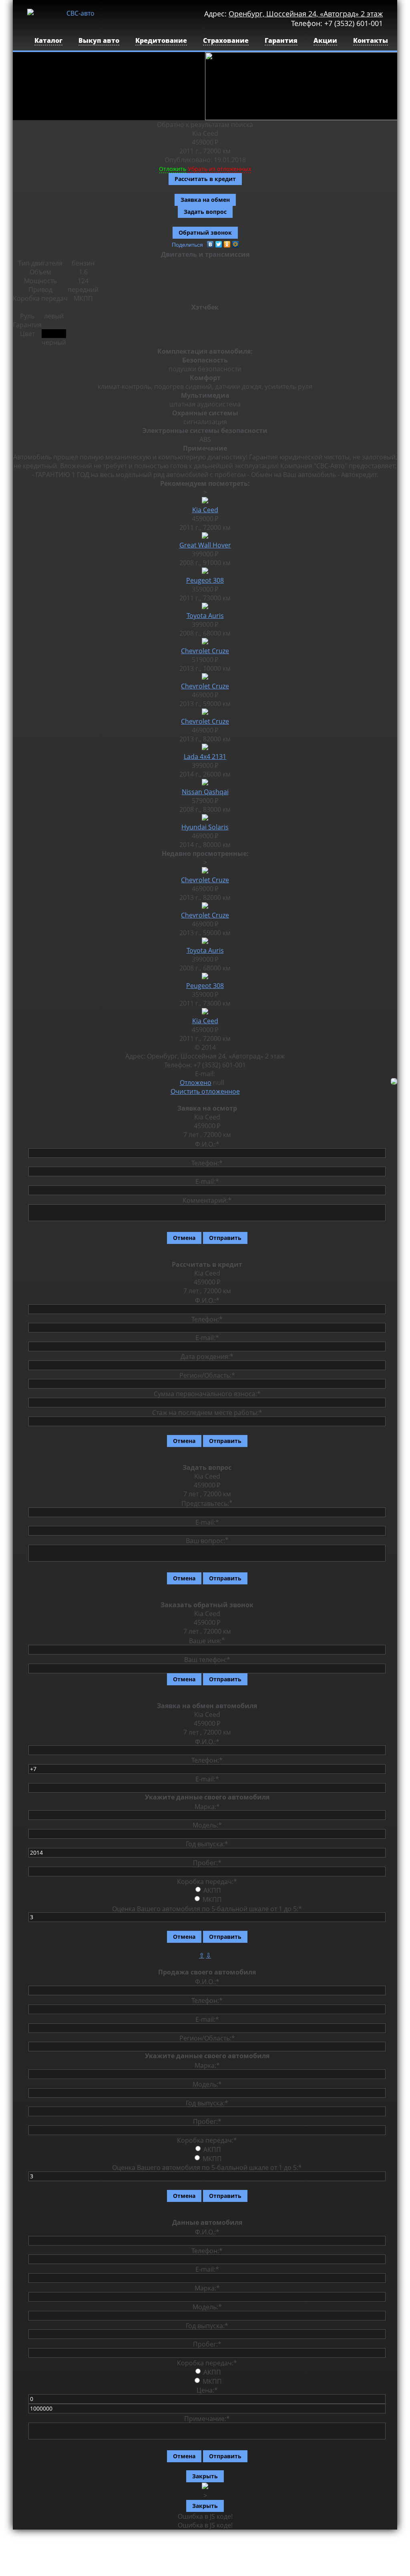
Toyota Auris (205, 616)
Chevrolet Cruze (205, 651)
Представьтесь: (205, 1503)
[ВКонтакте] (210, 244)
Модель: (207, 1825)
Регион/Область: (207, 1375)
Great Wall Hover (205, 545)
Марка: (207, 1806)
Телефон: (207, 1163)
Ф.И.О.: (207, 1144)
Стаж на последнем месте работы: (207, 1413)
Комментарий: (207, 1200)
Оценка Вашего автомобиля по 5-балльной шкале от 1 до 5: (207, 1908)
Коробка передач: (207, 1881)
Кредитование (161, 40)
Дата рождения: (207, 1356)
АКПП (212, 1890)
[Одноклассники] (227, 244)
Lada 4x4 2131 (205, 757)
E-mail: (207, 1181)
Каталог (48, 40)
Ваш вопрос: (205, 1541)
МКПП (212, 1900)
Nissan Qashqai (205, 792)
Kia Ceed (205, 510)
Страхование (226, 40)
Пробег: (207, 1863)
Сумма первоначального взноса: (207, 1394)
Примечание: (207, 2419)
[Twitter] (219, 244)
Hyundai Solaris (205, 827)
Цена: (207, 2390)
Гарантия (281, 40)
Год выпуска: (207, 1844)
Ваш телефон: (207, 1660)
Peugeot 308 (205, 580)
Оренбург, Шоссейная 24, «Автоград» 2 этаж (306, 14)
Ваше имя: (205, 1641)
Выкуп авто (99, 40)
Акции (325, 40)
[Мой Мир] (236, 244)
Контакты (371, 40)
